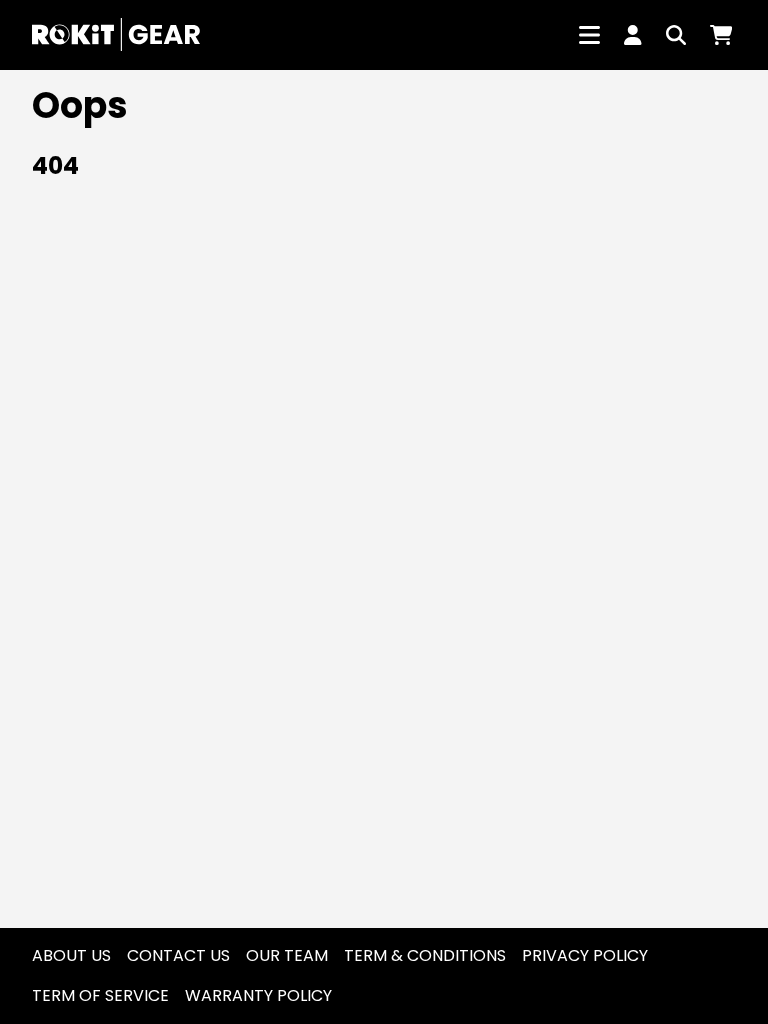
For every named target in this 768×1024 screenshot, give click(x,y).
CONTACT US (178, 955)
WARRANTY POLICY (258, 995)
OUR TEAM (287, 955)
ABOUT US (71, 955)
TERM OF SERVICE (100, 995)
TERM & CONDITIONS (425, 955)
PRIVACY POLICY (585, 955)
